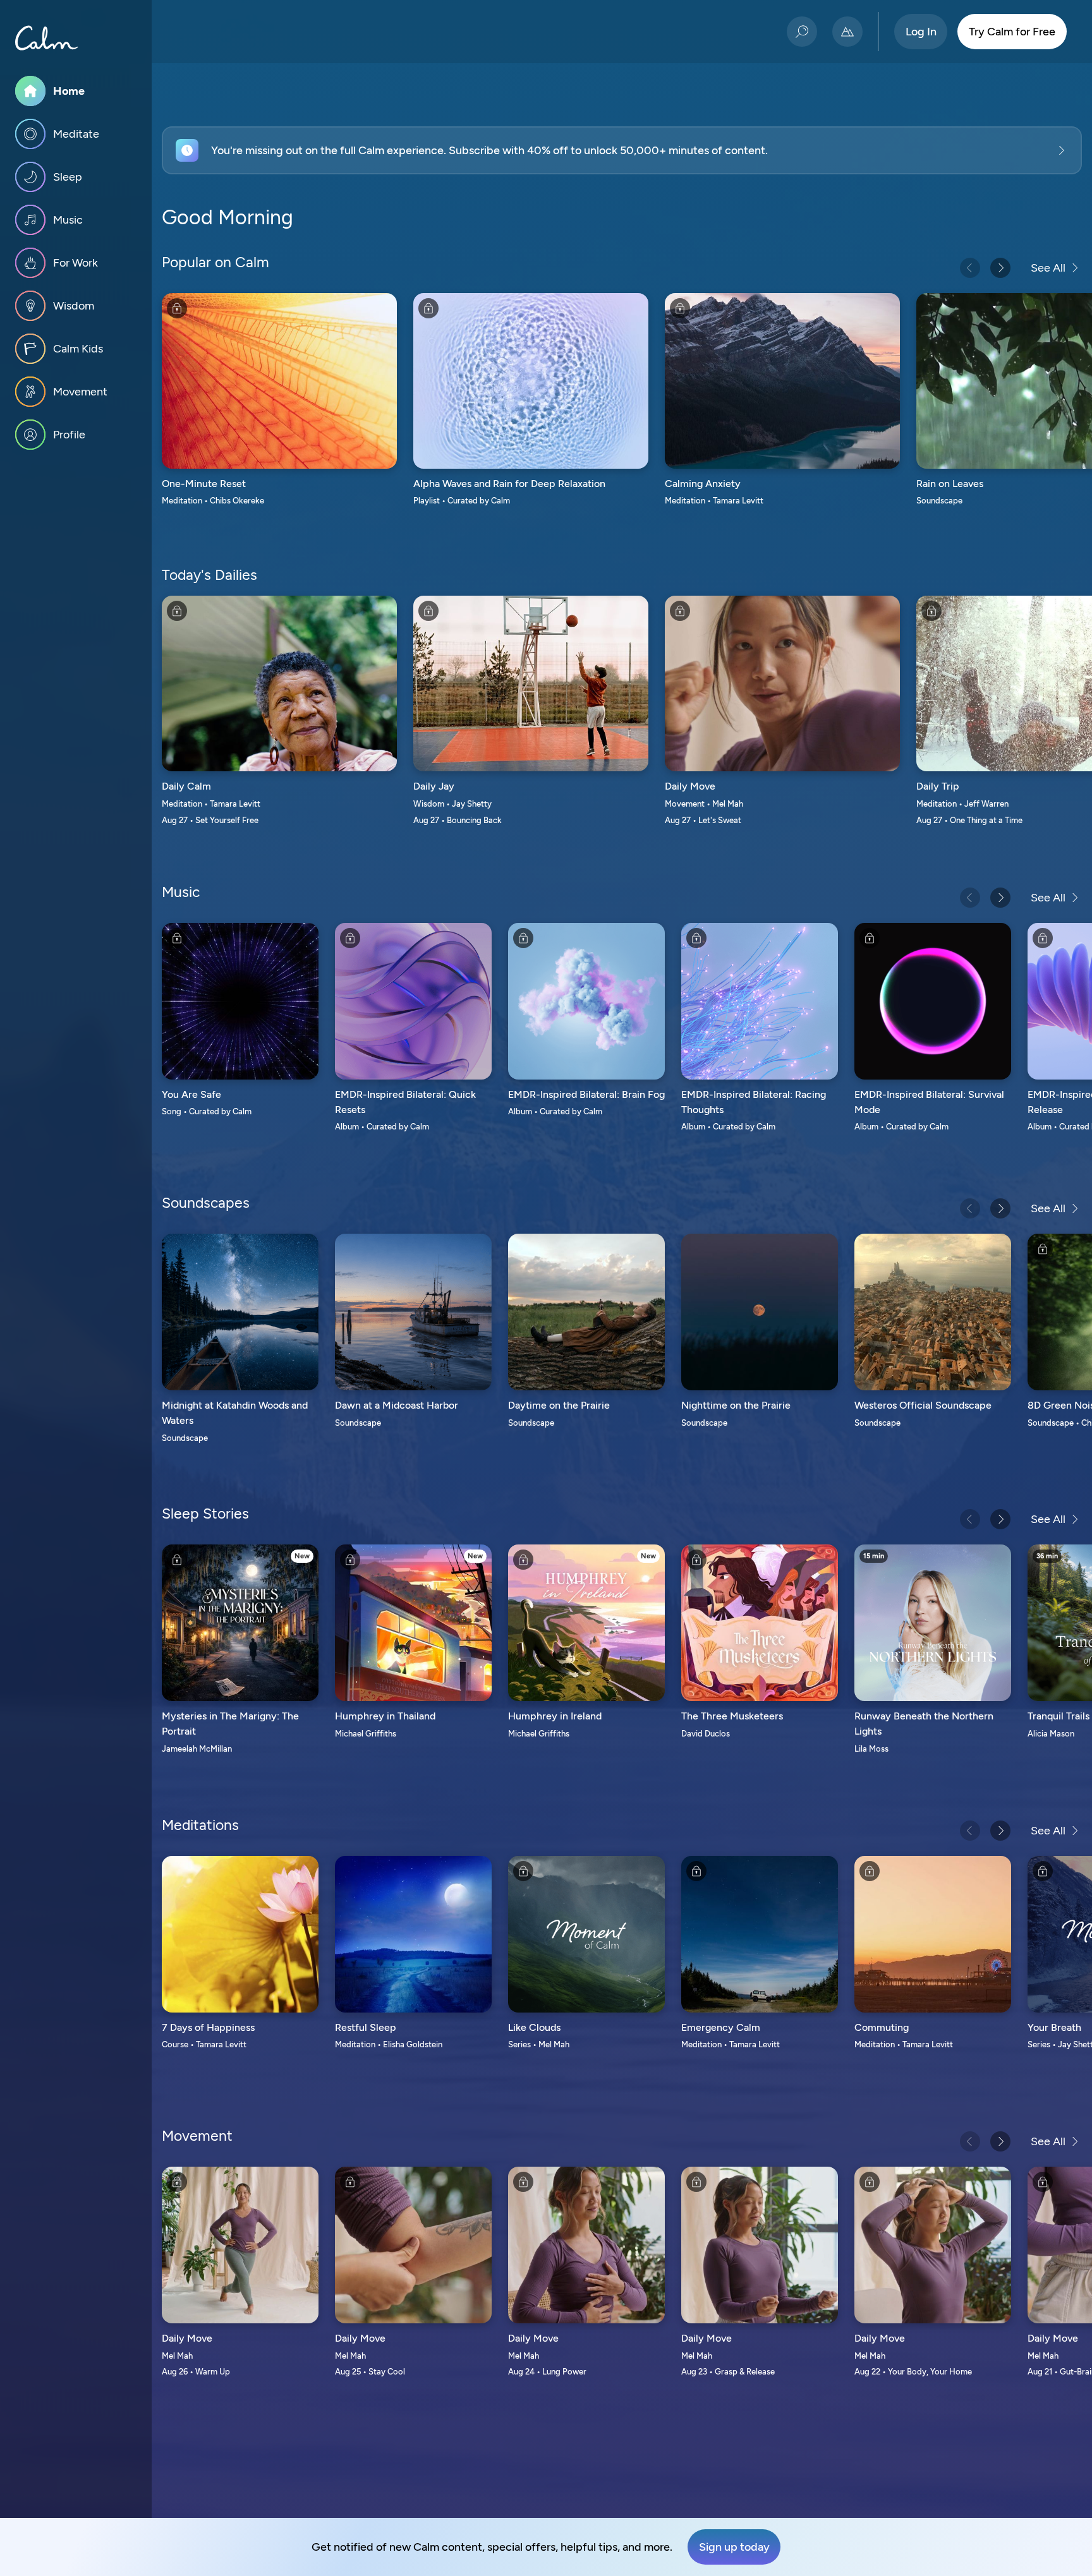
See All (1048, 268)
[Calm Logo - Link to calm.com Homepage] (47, 38)
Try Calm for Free (1012, 32)
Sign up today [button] (734, 2547)
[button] (622, 150)
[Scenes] (847, 32)
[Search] (802, 32)
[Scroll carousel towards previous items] (970, 268)
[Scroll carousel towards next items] (1000, 268)
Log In (921, 32)
